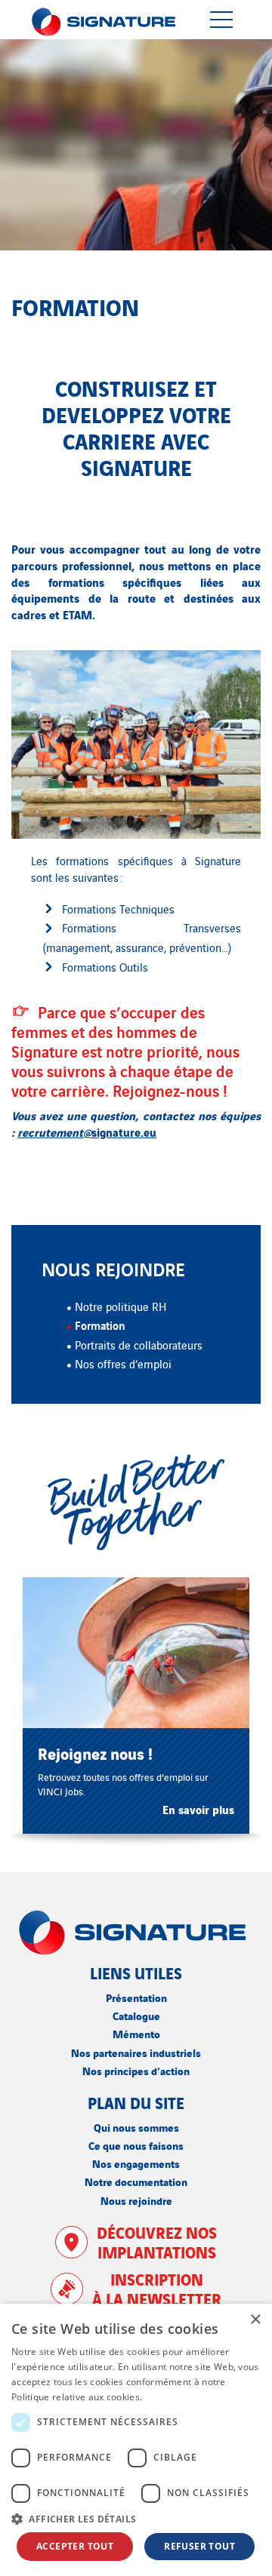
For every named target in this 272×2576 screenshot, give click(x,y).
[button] (136, 2519)
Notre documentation (136, 2181)
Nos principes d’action (136, 2070)
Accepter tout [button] (75, 2546)
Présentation (136, 1997)
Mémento (136, 2033)
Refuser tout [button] (199, 2546)
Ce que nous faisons (136, 2145)
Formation (100, 1325)
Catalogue (136, 2015)
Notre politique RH (121, 1306)
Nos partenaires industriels (136, 2052)
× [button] (255, 2320)
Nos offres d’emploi (123, 1363)
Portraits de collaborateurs (139, 1345)
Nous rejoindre (136, 2200)
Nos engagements (136, 2163)
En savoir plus (176, 2397)
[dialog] (136, 2440)
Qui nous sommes (136, 2127)
